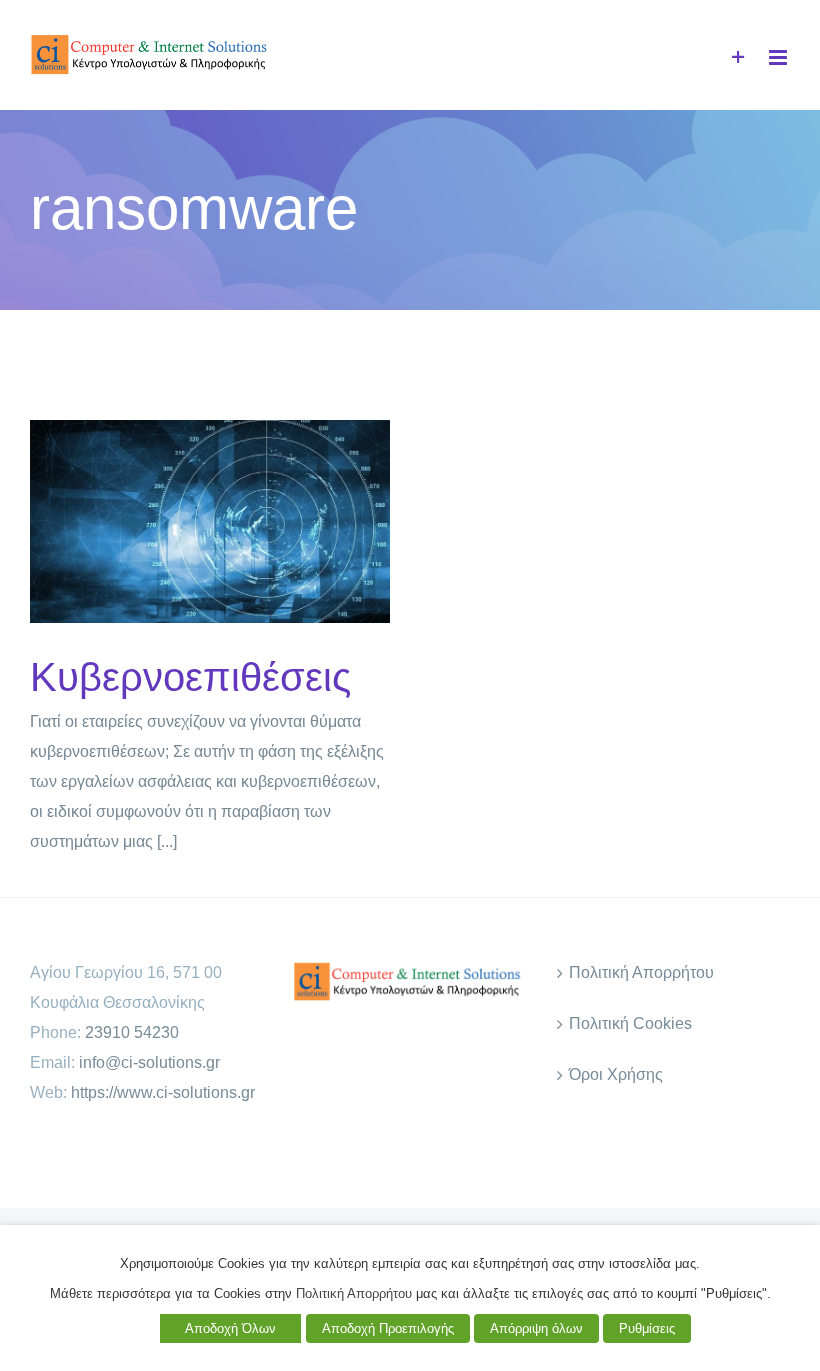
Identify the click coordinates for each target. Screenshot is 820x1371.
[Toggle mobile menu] (779, 57)
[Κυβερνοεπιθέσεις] (210, 521)
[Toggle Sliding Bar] (738, 57)
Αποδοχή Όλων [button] (230, 1328)
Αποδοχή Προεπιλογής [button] (388, 1328)
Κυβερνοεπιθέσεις (177, 521)
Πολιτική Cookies (630, 1023)
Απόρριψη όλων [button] (536, 1328)
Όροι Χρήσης (616, 1074)
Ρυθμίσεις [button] (647, 1328)
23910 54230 (132, 1032)
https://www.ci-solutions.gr (163, 1092)
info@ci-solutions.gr (149, 1062)
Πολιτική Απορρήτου (641, 972)
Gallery (243, 521)
